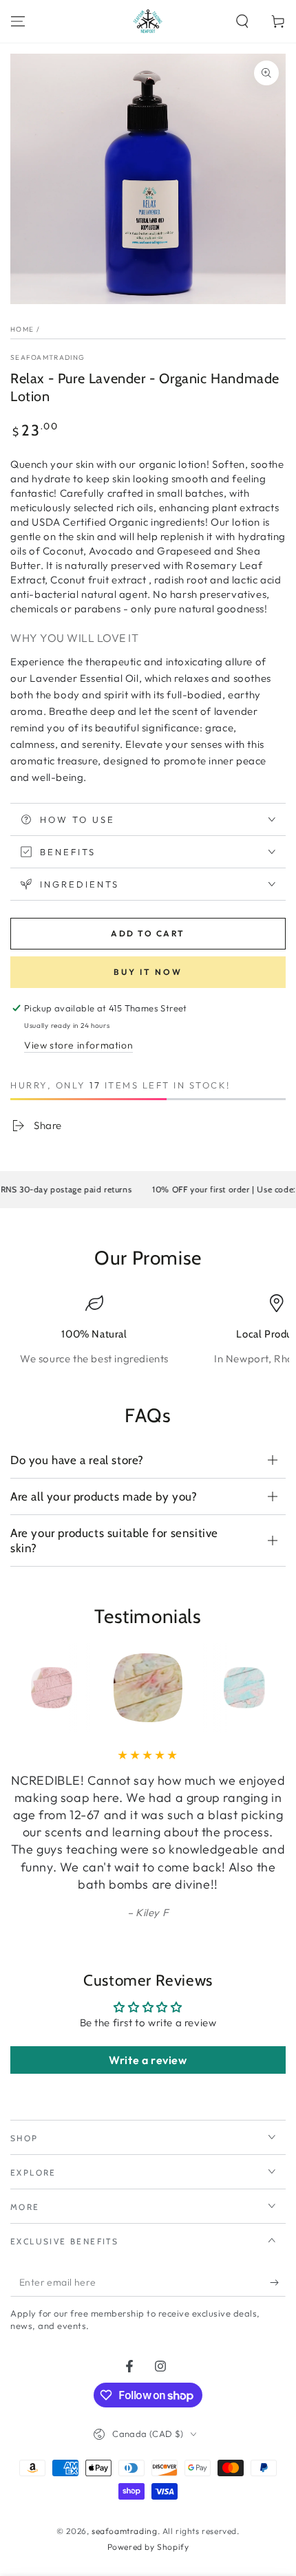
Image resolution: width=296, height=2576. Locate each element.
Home (22, 329)
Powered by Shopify (148, 2547)
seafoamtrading (47, 357)
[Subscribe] (278, 2283)
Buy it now (148, 972)
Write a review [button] (148, 2060)
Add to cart (148, 933)
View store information (78, 1045)
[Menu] (18, 21)
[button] (242, 21)
